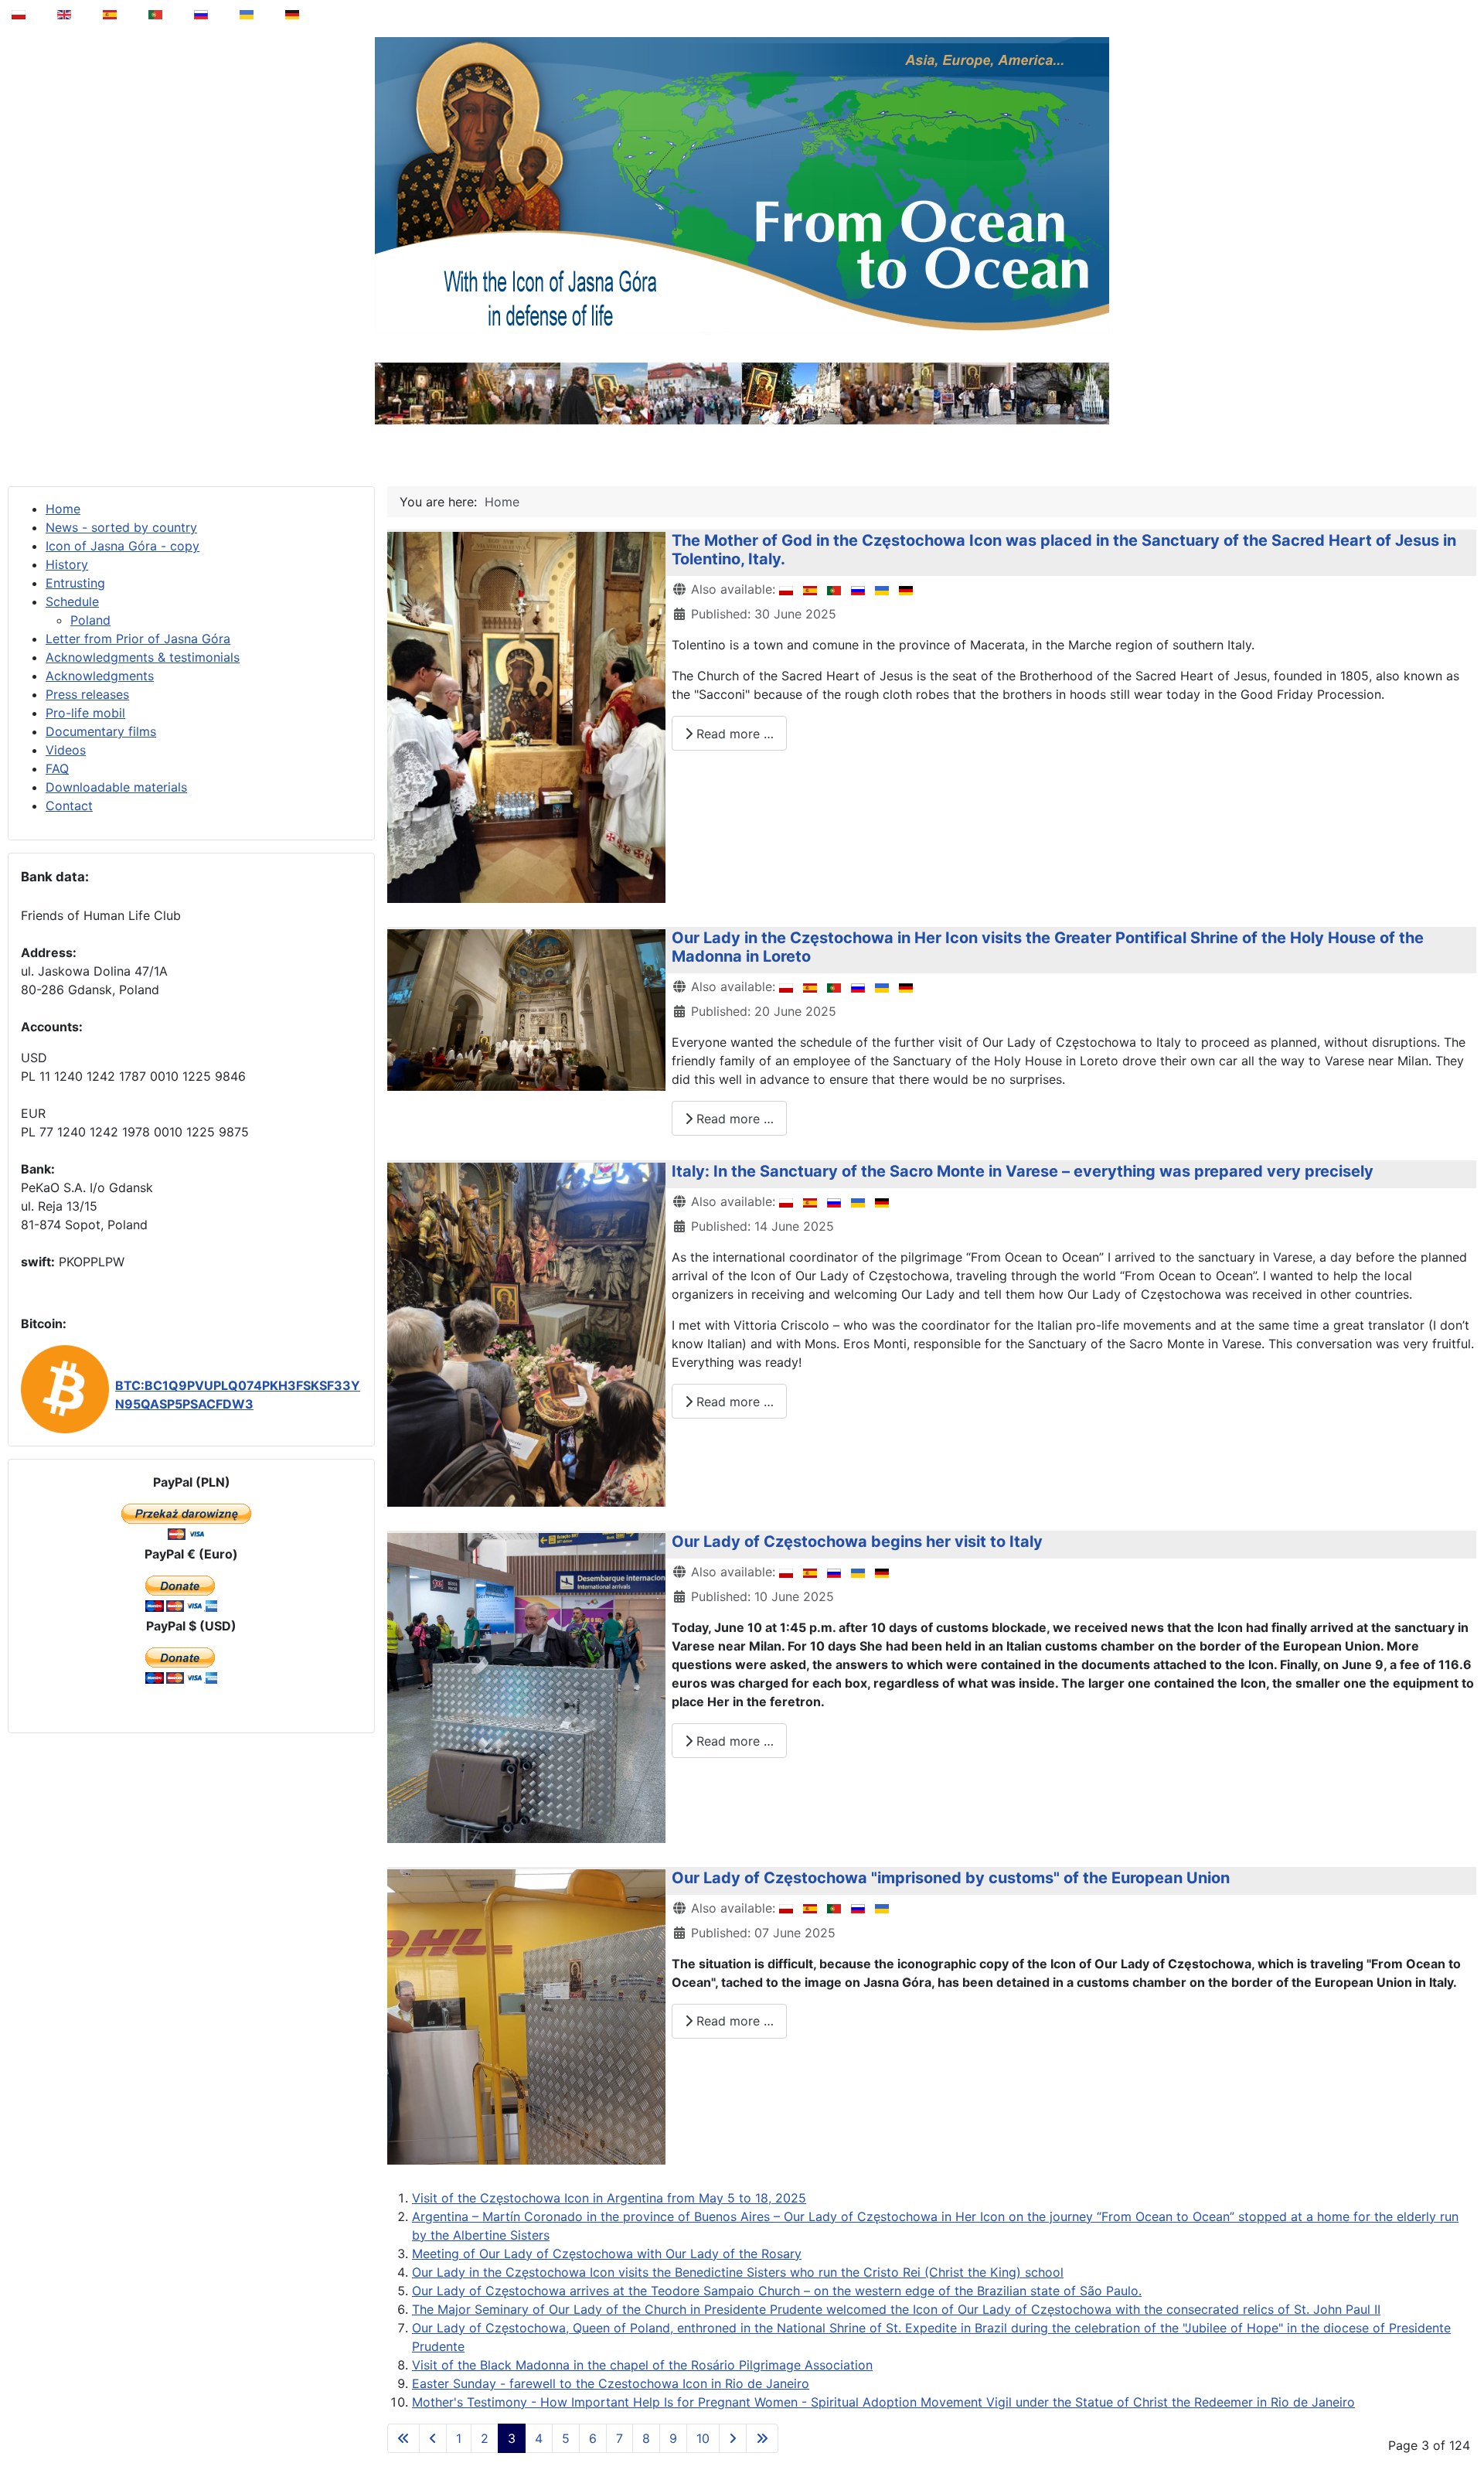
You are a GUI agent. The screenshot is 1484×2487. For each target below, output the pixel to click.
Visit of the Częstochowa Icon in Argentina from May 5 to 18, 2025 (609, 2198)
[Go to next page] (733, 2438)
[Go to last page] (762, 2438)
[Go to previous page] (433, 2438)
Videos (66, 750)
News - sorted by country (121, 527)
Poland (90, 620)
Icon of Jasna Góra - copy (123, 546)
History (67, 564)
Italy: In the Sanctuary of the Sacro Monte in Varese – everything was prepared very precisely (1023, 1171)
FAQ (57, 768)
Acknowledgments (100, 676)
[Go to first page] (403, 2438)
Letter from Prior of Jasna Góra (138, 639)
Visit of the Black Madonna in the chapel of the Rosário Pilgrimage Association (642, 2365)
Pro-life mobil (85, 713)
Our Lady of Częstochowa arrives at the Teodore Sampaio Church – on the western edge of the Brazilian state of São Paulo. (777, 2291)
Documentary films (101, 731)
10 (703, 2438)
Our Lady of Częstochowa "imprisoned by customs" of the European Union (951, 1878)
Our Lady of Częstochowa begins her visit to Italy (857, 1542)
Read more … (733, 734)
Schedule (72, 601)
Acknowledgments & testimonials (143, 657)
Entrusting (75, 583)
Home (63, 509)
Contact (69, 806)
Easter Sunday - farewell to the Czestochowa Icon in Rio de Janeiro (611, 2383)
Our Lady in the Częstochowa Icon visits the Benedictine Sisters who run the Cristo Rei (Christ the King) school (738, 2272)
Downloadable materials (116, 787)
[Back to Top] (1462, 2436)
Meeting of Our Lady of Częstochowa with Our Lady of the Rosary (607, 2254)
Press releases (87, 694)
